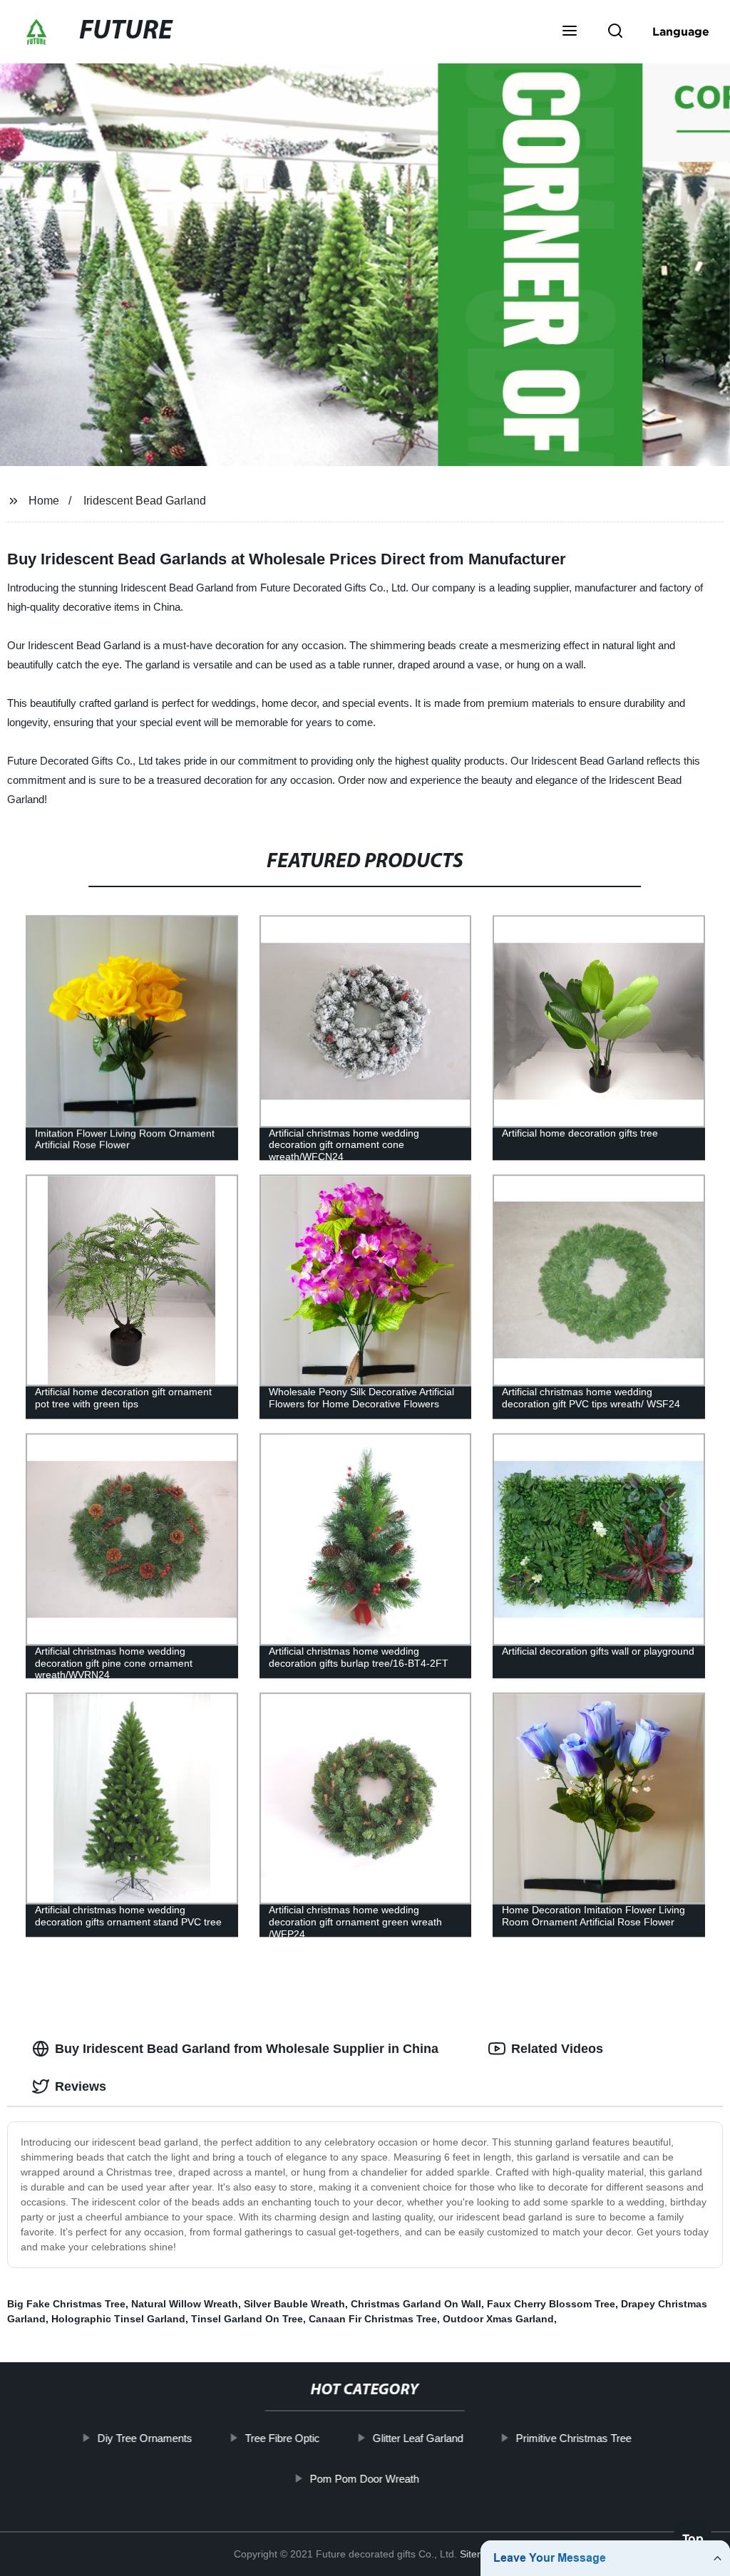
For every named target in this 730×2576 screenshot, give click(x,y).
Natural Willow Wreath (185, 2304)
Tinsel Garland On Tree (247, 2319)
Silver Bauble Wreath (294, 2304)
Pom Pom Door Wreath (365, 2478)
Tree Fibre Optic (283, 2438)
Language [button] (681, 31)
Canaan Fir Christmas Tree (373, 2319)
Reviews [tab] (81, 2086)
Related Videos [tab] (557, 2049)
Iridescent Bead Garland (145, 501)
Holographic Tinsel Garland (118, 2319)
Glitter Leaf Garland (418, 2438)
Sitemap (478, 2554)
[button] (570, 32)
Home (44, 501)
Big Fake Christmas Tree (66, 2304)
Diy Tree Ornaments (145, 2438)
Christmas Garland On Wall (416, 2304)
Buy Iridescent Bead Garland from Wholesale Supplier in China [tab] (247, 2049)
